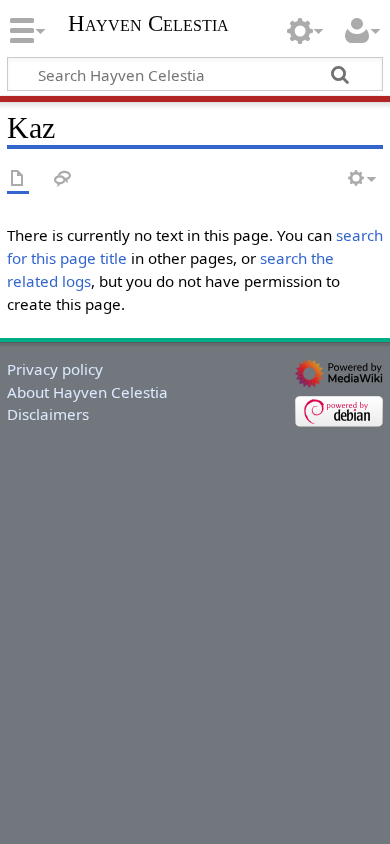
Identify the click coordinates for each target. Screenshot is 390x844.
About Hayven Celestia (87, 392)
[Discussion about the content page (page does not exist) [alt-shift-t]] (63, 179)
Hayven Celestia (148, 25)
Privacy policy (55, 369)
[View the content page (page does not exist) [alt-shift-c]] (18, 179)
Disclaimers (48, 414)
